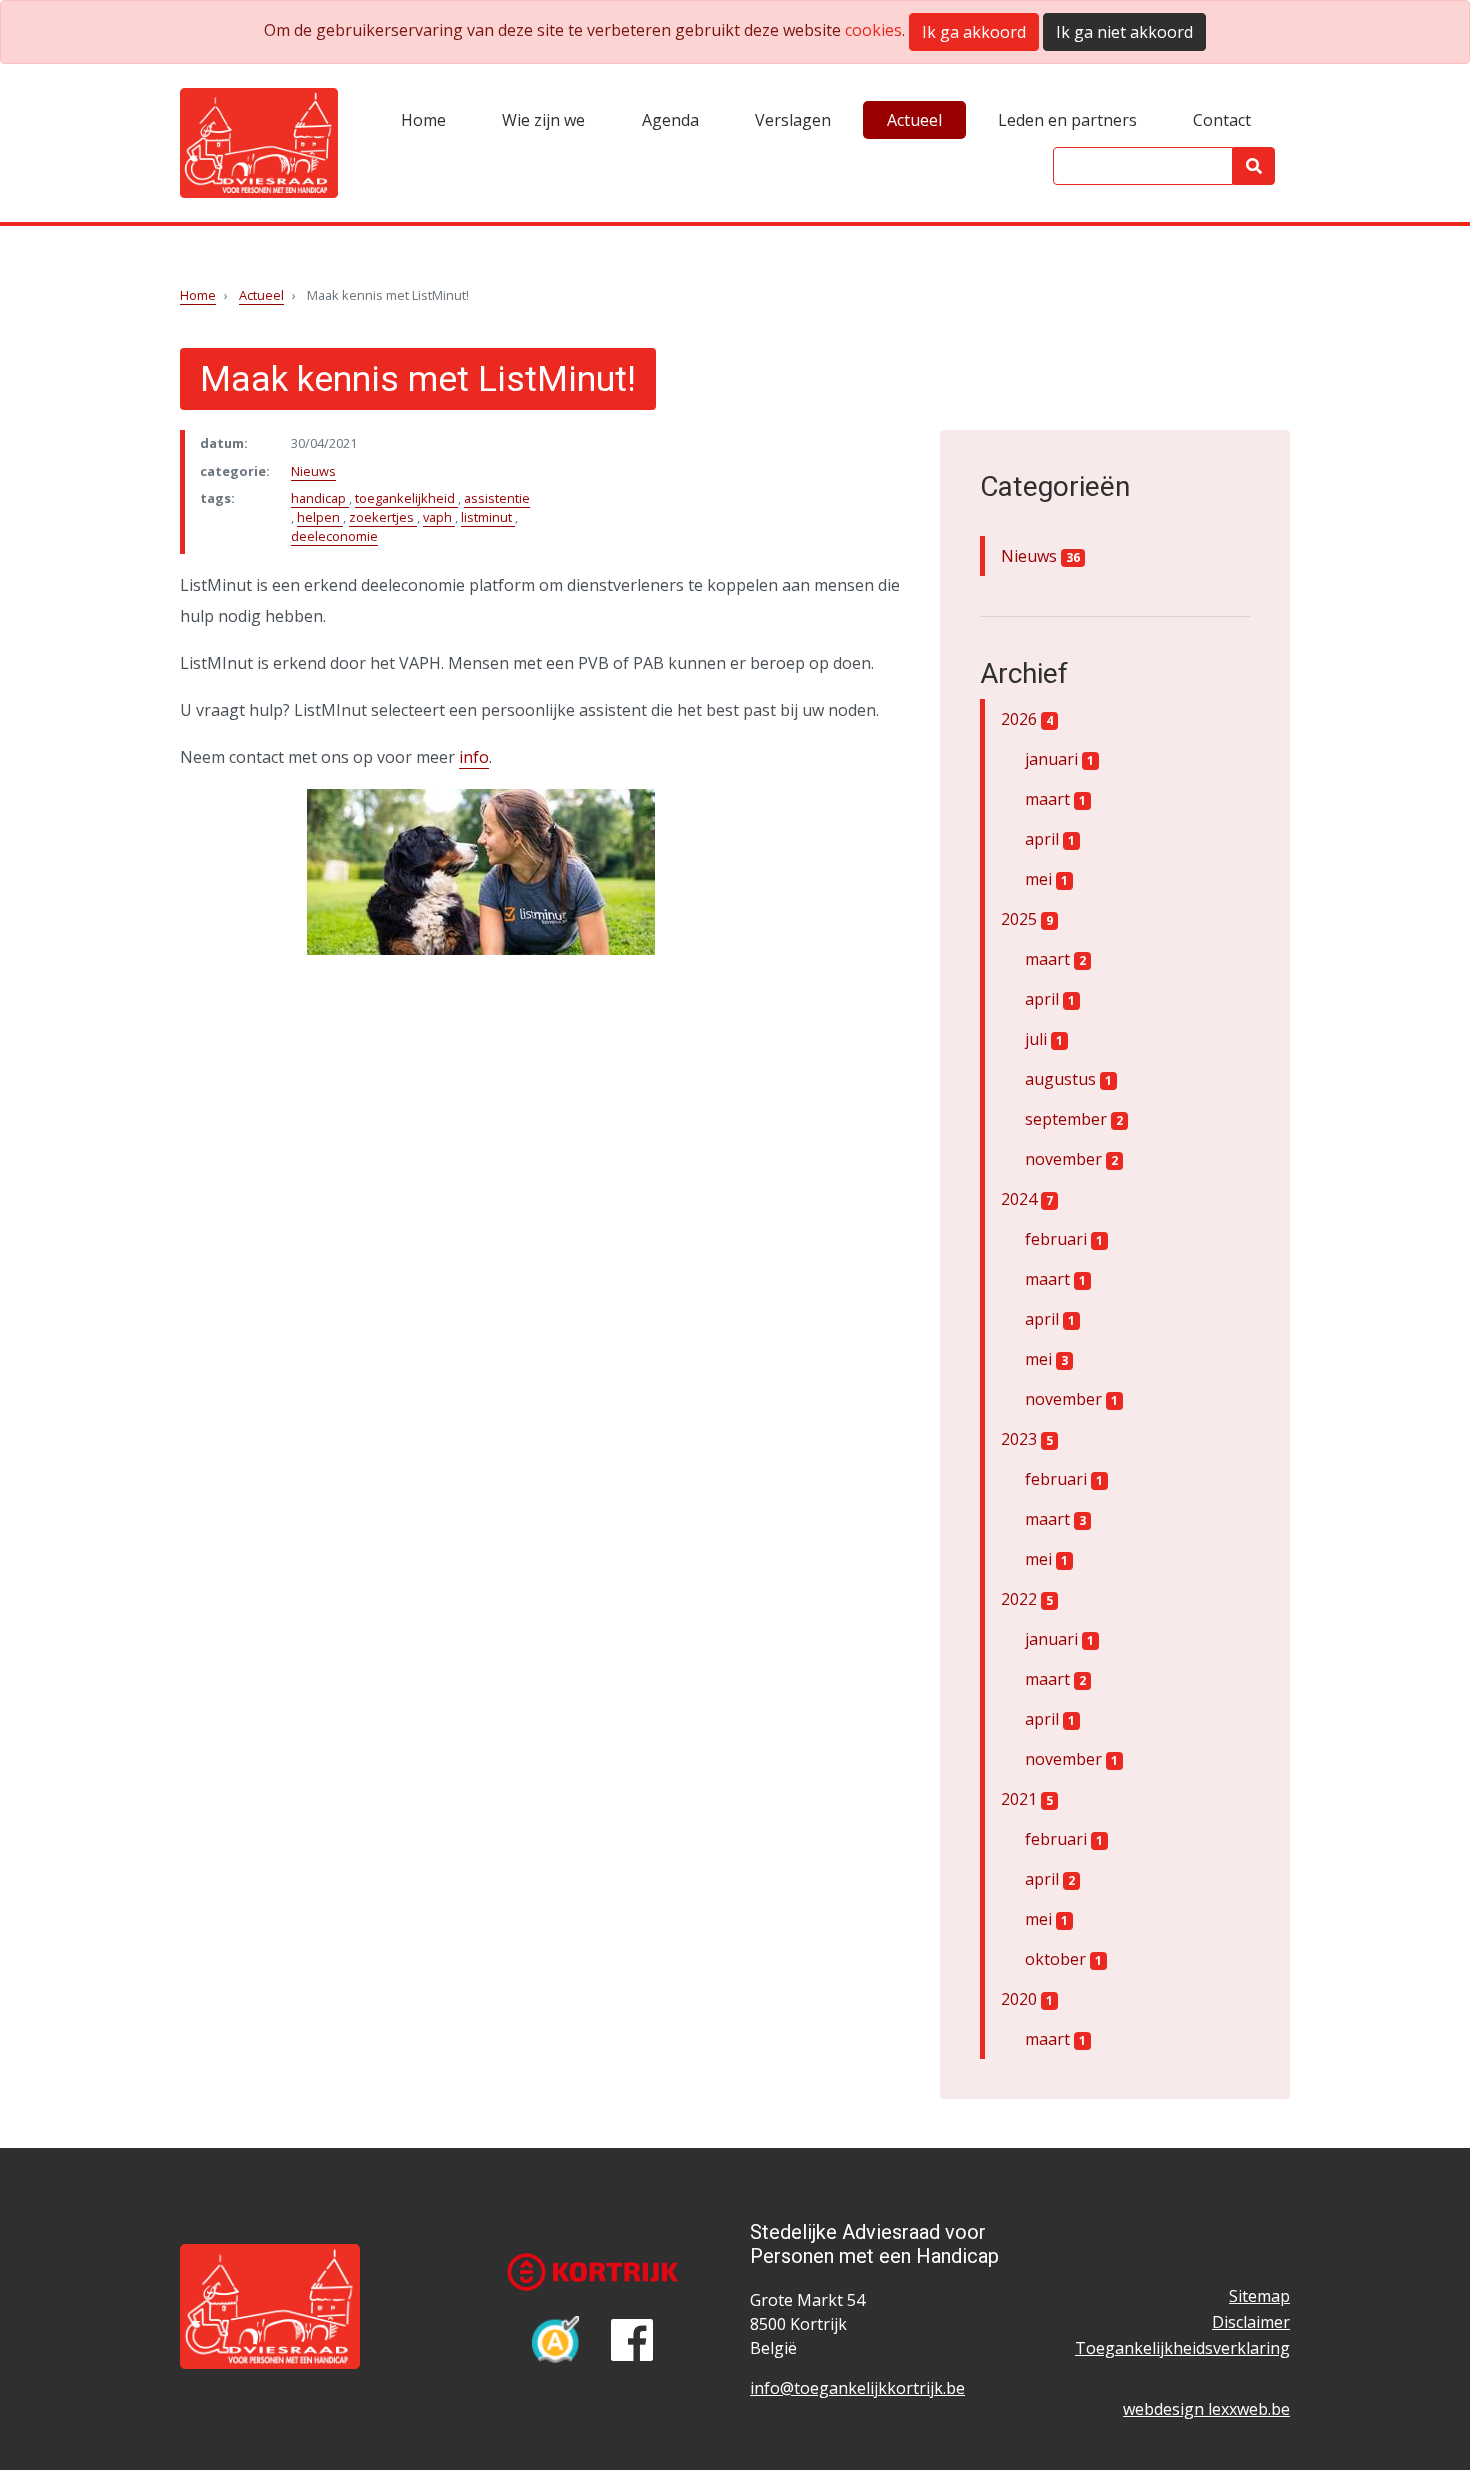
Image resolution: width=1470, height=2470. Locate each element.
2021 (1027, 1799)
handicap (320, 498)
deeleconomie (334, 536)
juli (1044, 1039)
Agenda (670, 120)
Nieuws (313, 471)
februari (1064, 1239)
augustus (1068, 1079)
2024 (1027, 1199)
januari (1059, 759)
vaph (439, 517)
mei (1046, 879)
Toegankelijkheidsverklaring (1182, 2348)
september (1074, 1119)
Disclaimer (1251, 2322)
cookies (873, 30)
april (1050, 839)
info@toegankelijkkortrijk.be (857, 2388)
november (1071, 1159)
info (474, 757)
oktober (1063, 1959)
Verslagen (793, 120)
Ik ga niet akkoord (1124, 32)
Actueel (914, 120)
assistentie (497, 498)
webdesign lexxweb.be (1206, 2409)
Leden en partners (1067, 120)
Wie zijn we (543, 120)
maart (1055, 799)
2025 (1027, 919)
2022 (1027, 1599)
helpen (320, 517)
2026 (1027, 719)
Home (423, 120)
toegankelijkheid (406, 498)
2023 (1027, 1439)
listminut (488, 517)
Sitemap (1259, 2296)
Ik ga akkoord (974, 32)
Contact (1222, 120)
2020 (1027, 1999)
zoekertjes (383, 517)
